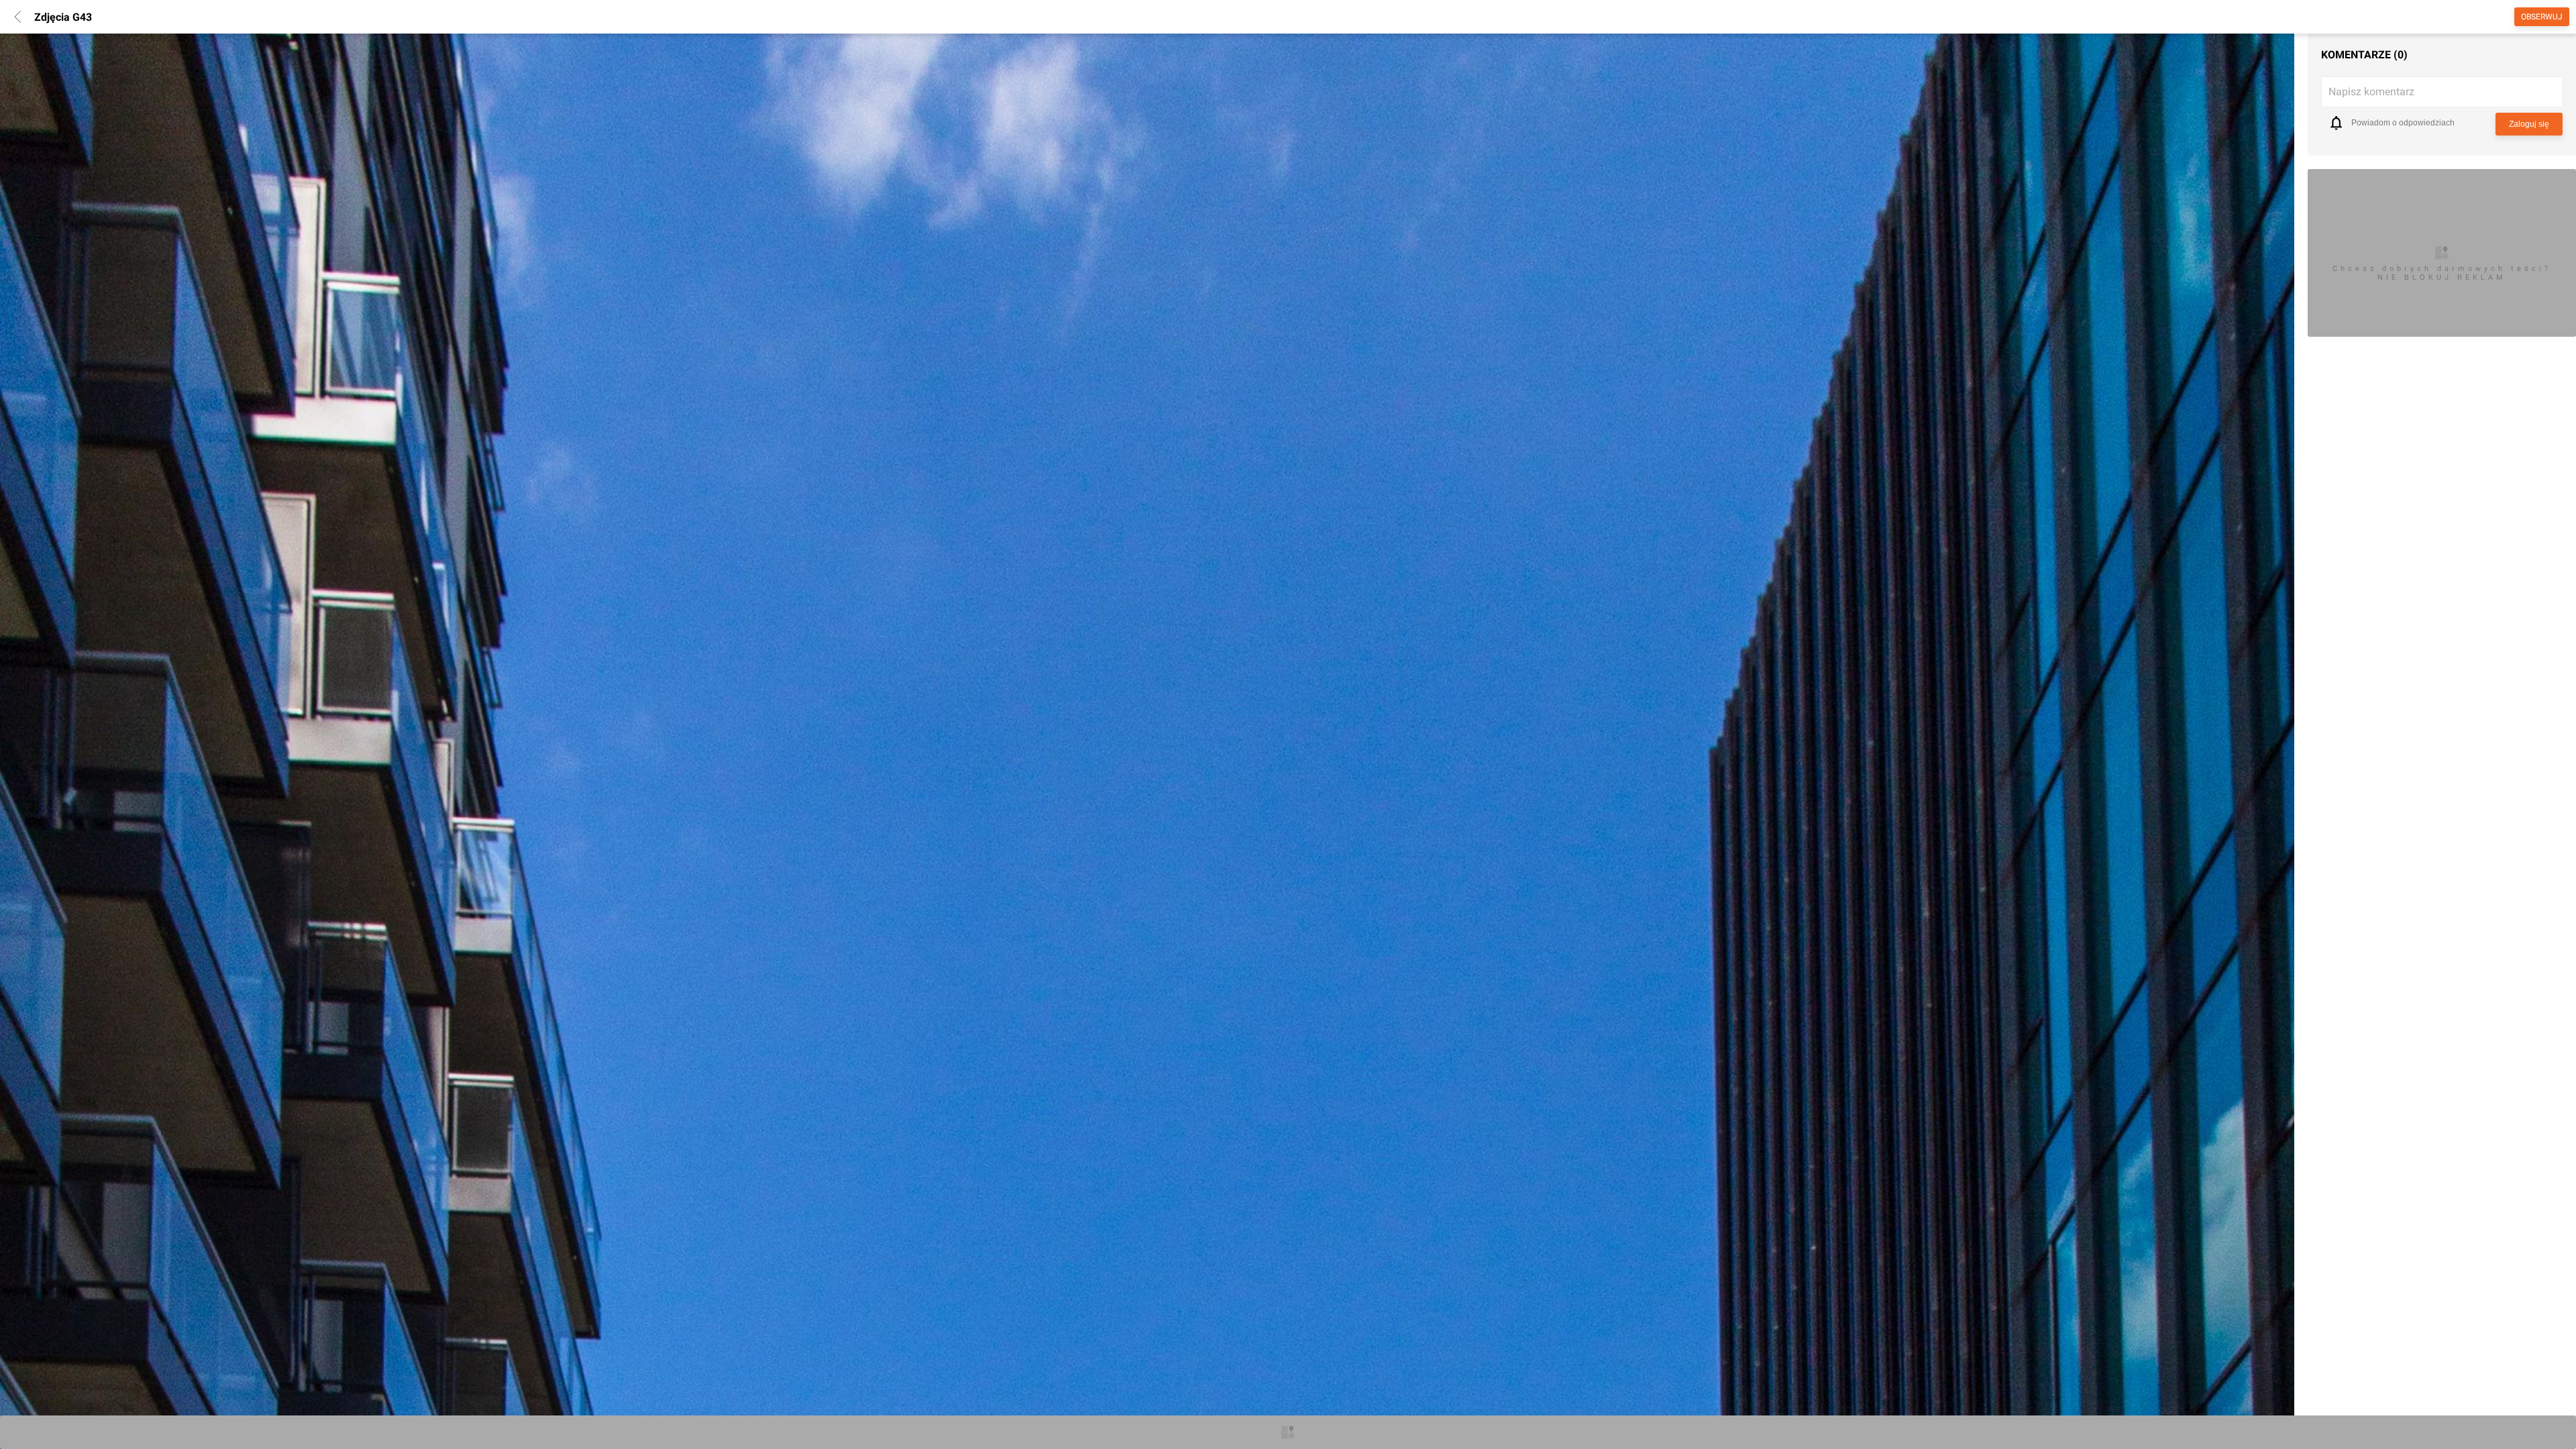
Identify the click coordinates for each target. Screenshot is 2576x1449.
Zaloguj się (2529, 124)
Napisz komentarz (2371, 92)
